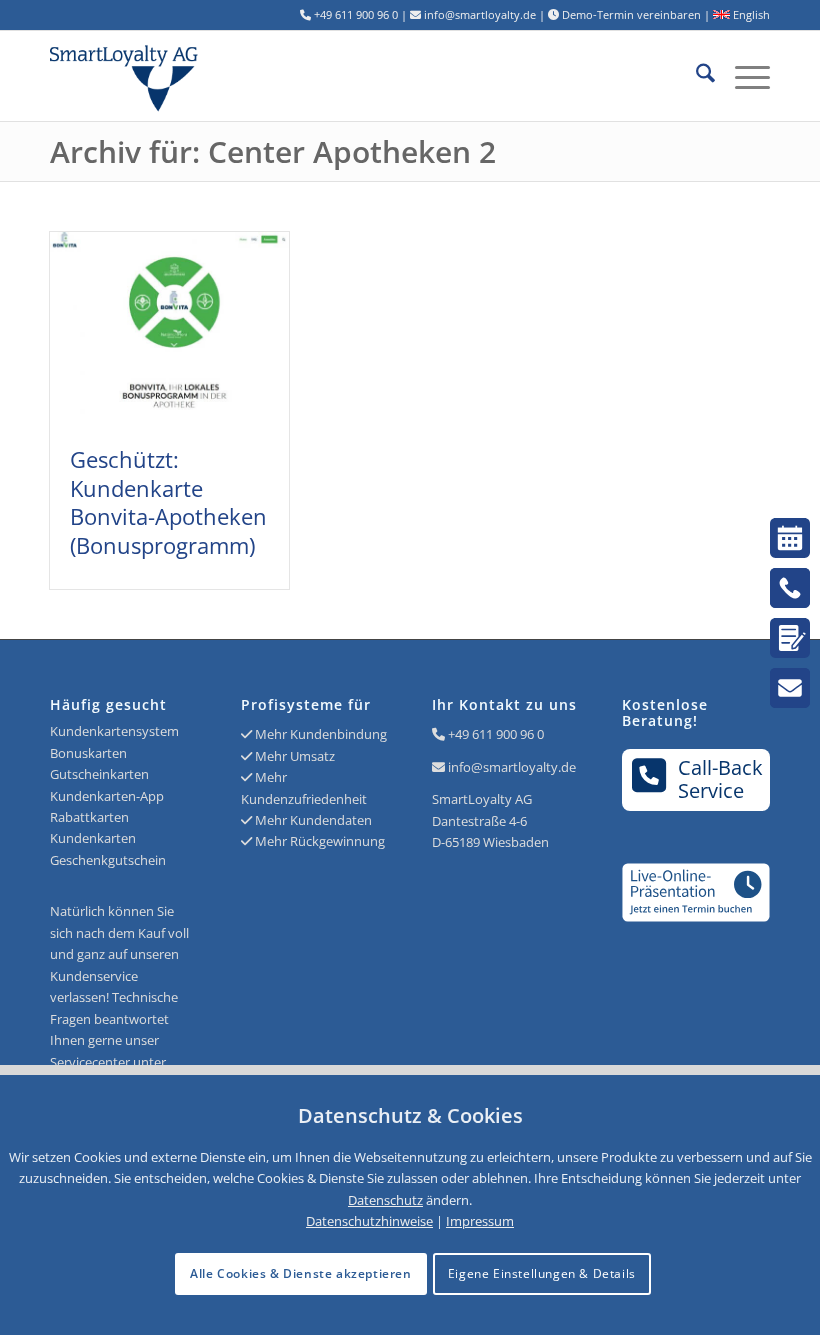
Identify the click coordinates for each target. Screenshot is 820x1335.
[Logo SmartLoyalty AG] (194, 76)
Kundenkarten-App (107, 796)
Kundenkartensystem (114, 731)
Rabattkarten (89, 817)
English (750, 14)
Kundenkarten (93, 838)
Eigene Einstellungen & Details (542, 1273)
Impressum (480, 1221)
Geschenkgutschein (108, 860)
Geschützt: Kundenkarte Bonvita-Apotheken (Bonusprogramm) (168, 502)
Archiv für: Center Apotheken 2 (273, 151)
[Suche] (695, 76)
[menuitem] (695, 76)
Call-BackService (720, 779)
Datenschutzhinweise (369, 1221)
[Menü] (742, 76)
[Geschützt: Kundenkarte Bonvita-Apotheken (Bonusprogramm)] (169, 328)
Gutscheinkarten (99, 774)
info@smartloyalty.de (512, 767)
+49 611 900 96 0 (496, 734)
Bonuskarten (88, 753)
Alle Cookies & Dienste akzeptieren (300, 1273)
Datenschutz (385, 1200)
